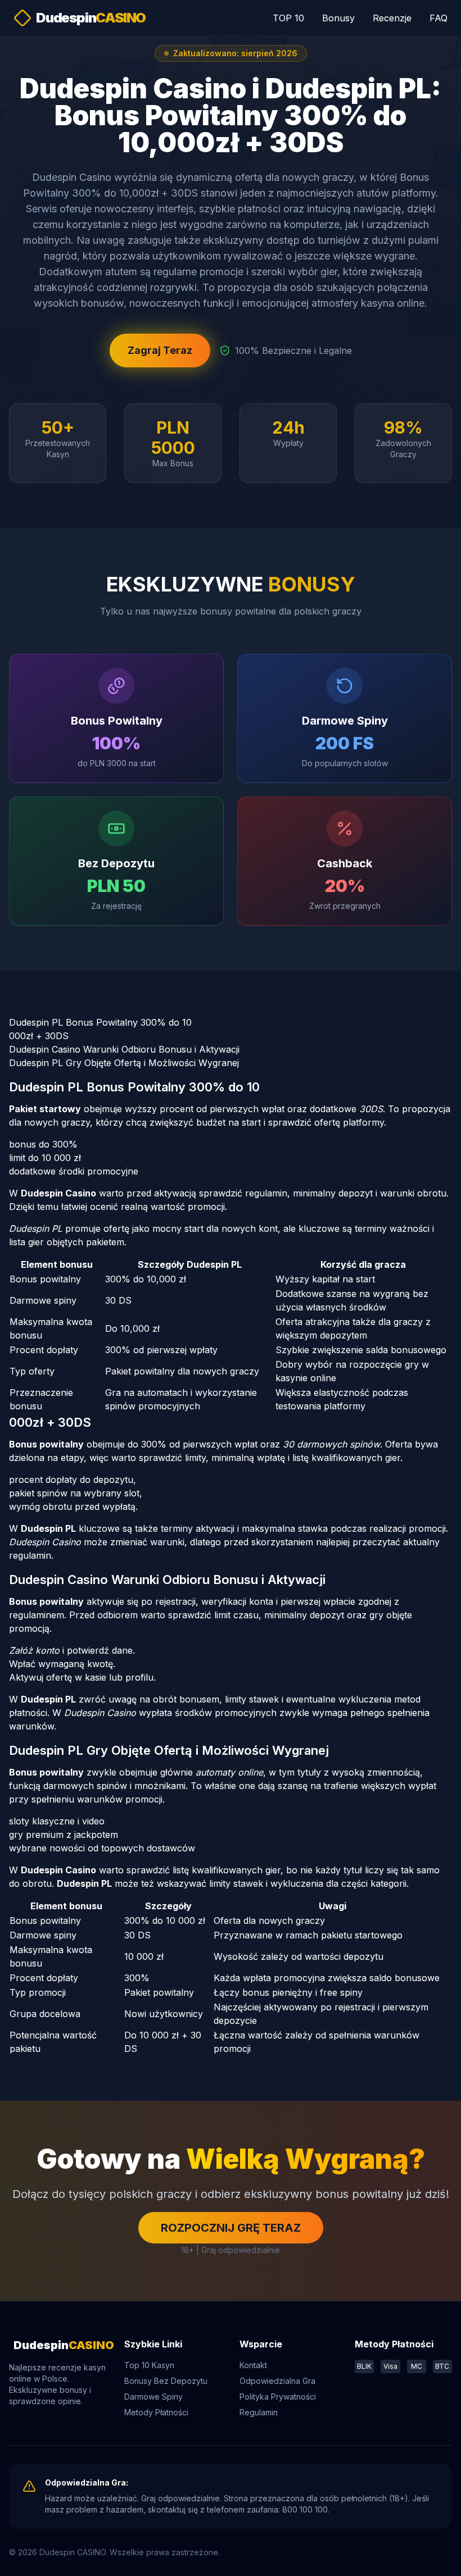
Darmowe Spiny (153, 2397)
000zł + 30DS (39, 1036)
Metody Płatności (156, 2412)
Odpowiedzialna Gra (277, 2381)
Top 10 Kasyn (149, 2365)
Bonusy (338, 18)
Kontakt (253, 2365)
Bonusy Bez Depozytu (166, 2381)
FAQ (439, 18)
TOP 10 (288, 18)
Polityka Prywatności (278, 2397)
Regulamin (259, 2412)
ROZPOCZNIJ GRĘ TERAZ (231, 2228)
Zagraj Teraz (160, 350)
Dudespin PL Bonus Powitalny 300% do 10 (100, 1022)
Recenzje (392, 18)
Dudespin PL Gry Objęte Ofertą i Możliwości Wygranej (124, 1063)
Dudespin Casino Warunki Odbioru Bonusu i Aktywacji (124, 1049)
